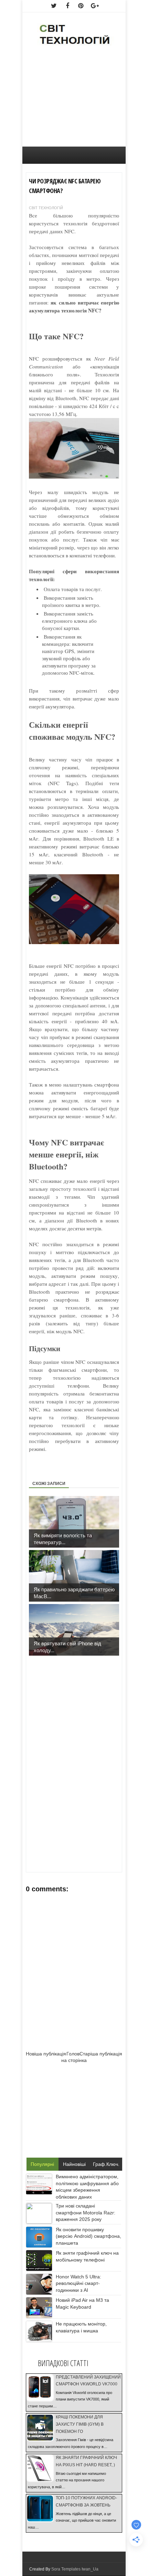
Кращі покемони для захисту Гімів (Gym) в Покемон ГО (80, 2424)
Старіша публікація (101, 2054)
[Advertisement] (74, 100)
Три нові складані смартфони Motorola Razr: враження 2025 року (86, 2212)
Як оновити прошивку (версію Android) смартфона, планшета (88, 2236)
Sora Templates (66, 2569)
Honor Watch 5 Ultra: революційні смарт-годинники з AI (78, 2283)
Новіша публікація (46, 2054)
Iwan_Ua (90, 2569)
